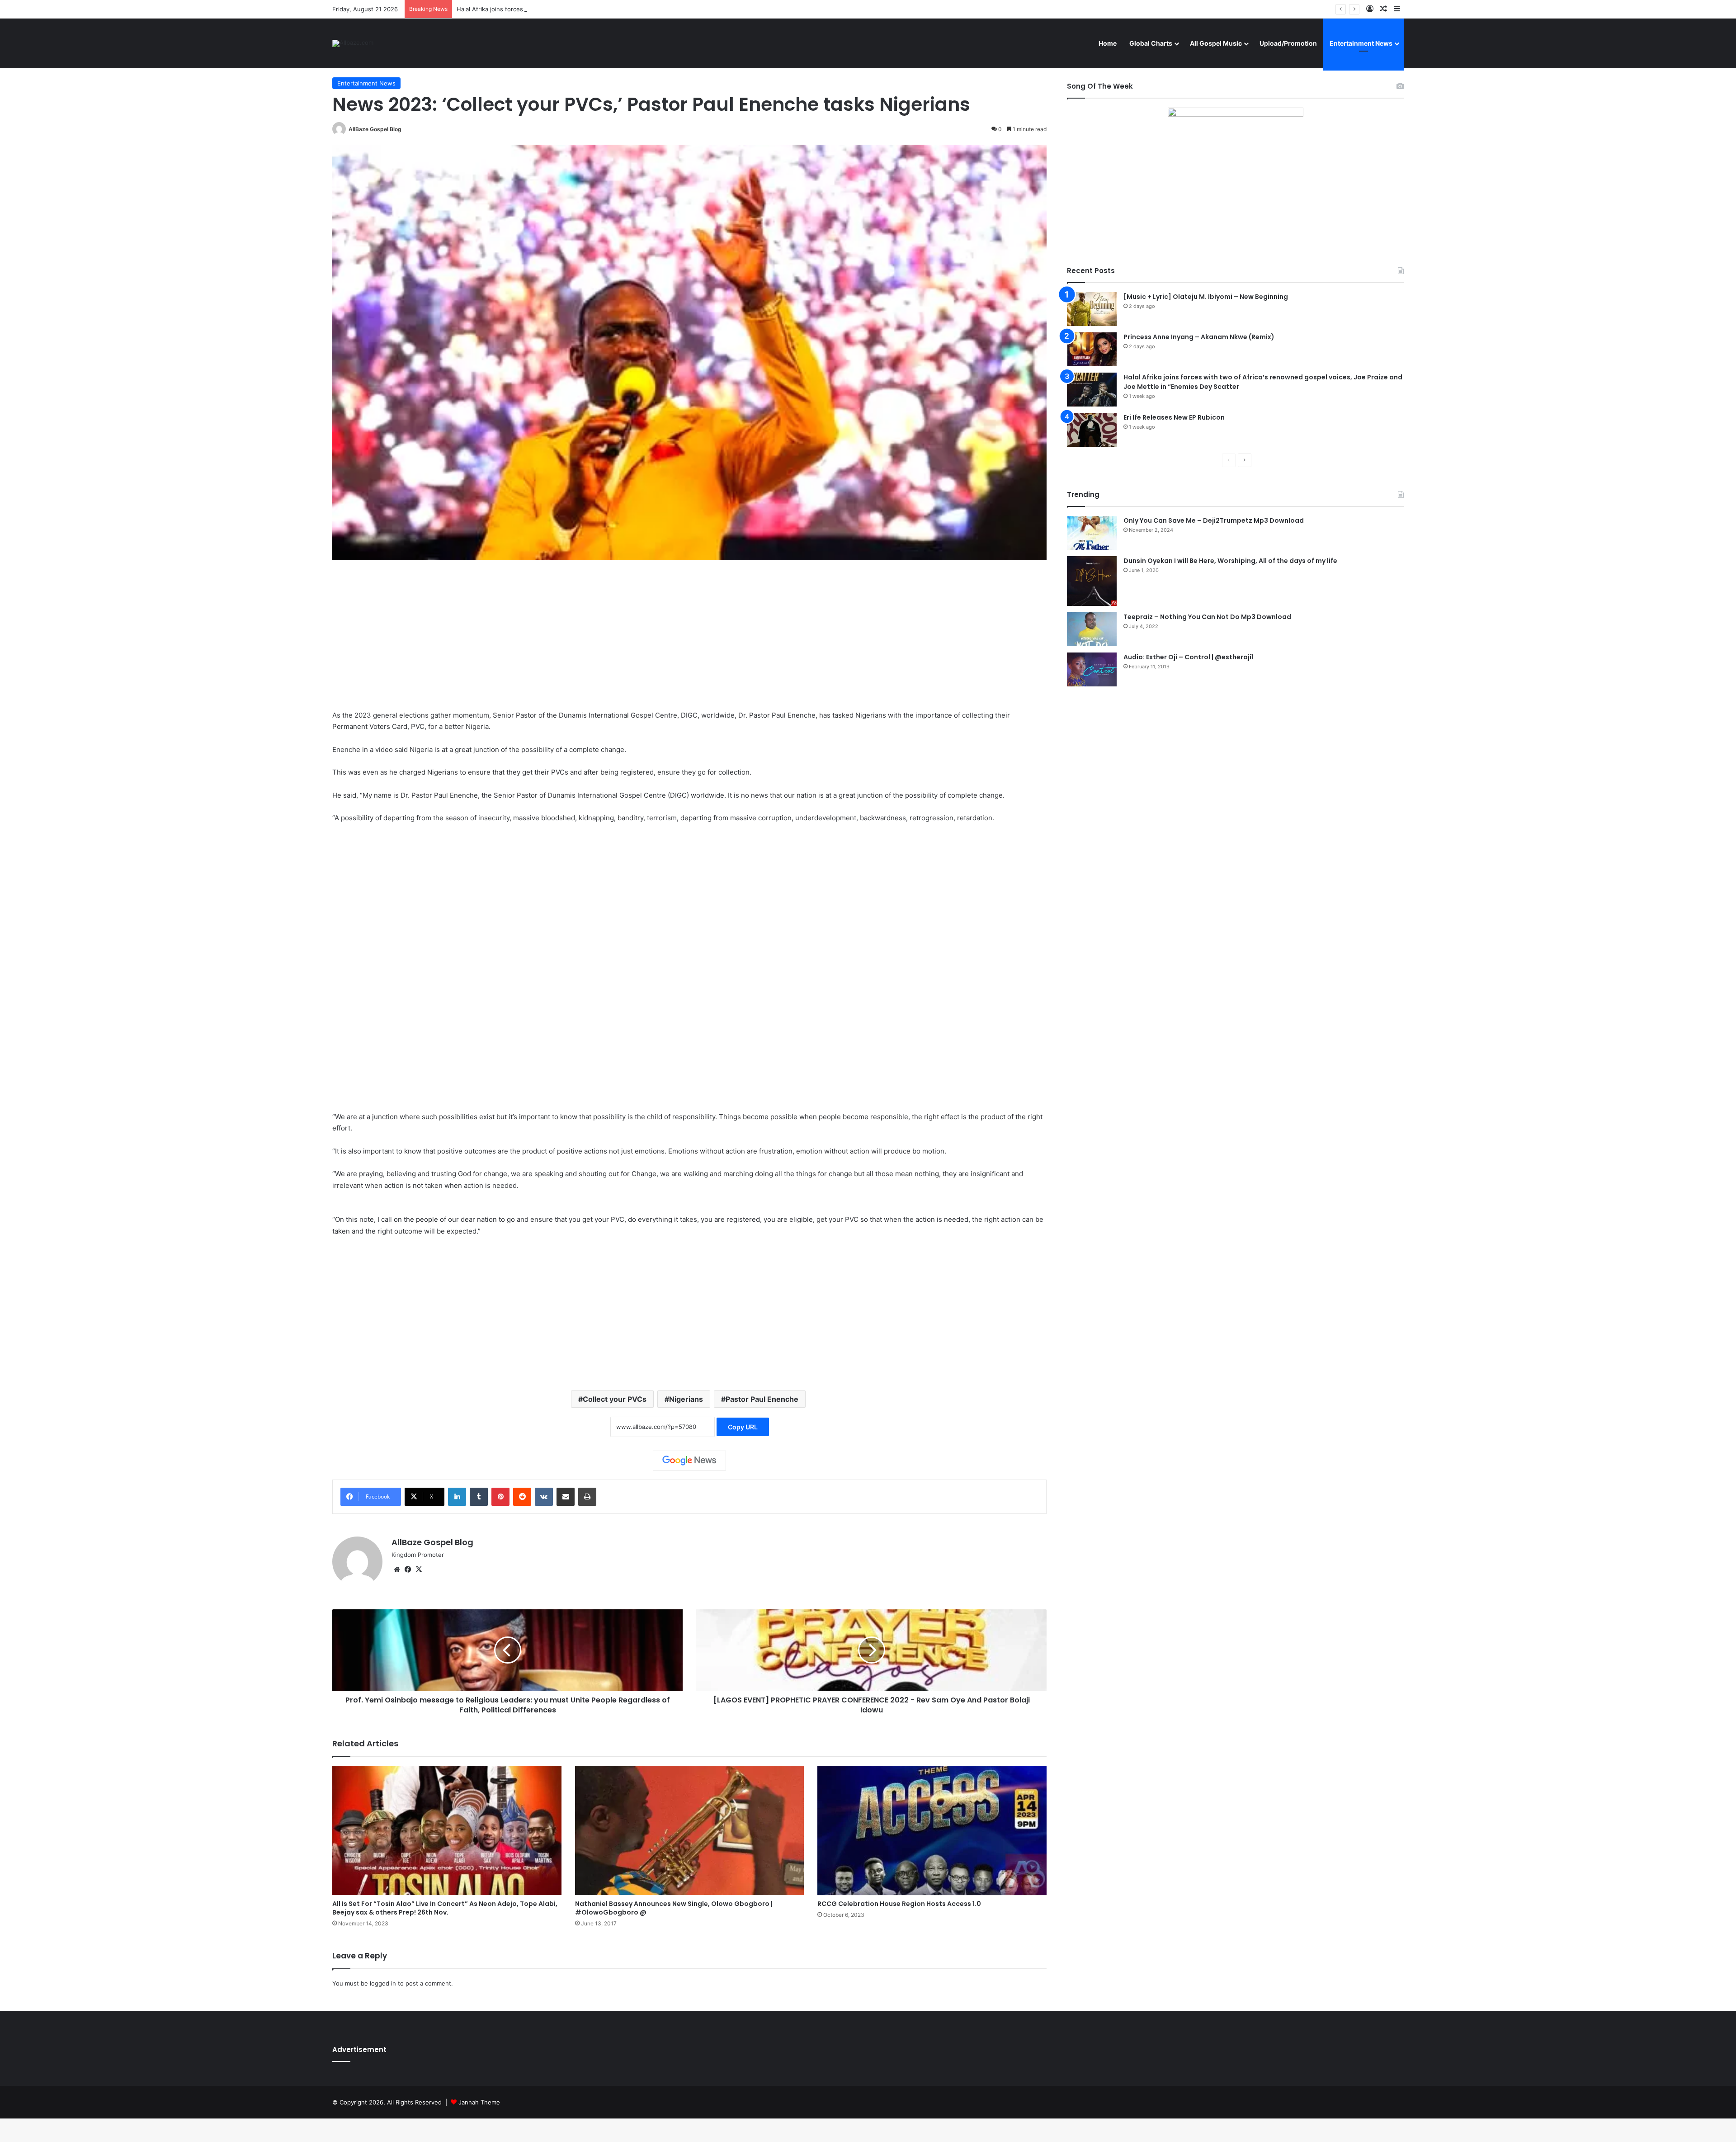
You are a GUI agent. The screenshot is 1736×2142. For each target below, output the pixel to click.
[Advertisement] (689, 642)
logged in (383, 1983)
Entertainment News (1361, 43)
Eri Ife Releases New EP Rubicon (1174, 417)
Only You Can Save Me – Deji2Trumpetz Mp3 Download (1214, 520)
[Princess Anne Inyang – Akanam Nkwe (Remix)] (1092, 349)
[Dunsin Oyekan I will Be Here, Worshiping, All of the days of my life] (1092, 581)
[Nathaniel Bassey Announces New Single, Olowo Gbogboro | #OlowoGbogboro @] (690, 1830)
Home (1108, 43)
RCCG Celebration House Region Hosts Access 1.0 (899, 1904)
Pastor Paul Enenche (762, 1399)
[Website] (397, 1570)
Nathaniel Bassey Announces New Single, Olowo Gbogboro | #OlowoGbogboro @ (674, 1908)
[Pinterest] (500, 1497)
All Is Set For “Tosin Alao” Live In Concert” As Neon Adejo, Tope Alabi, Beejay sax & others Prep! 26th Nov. (445, 1908)
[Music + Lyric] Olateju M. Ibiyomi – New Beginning (1206, 297)
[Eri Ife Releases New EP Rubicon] (1092, 430)
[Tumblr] (479, 1497)
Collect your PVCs (615, 1399)
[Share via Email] (566, 1497)
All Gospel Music (1216, 43)
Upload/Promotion (1288, 43)
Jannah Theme (479, 2102)
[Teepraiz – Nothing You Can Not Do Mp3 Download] (1092, 629)
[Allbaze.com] (353, 43)
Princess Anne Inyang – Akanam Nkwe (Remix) (1199, 337)
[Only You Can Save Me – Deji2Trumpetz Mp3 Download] (1092, 533)
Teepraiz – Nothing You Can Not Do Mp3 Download (1207, 617)
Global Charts (1151, 43)
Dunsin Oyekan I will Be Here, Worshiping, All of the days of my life (1230, 561)
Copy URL (743, 1427)
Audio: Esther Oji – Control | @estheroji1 (1189, 657)
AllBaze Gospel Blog (375, 129)
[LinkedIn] (457, 1497)
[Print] (587, 1497)
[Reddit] (522, 1497)
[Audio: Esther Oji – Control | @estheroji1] (1092, 669)
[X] (419, 1570)
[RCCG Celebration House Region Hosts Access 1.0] (932, 1830)
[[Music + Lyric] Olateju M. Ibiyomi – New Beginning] (1092, 309)
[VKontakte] (544, 1497)
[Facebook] (408, 1570)
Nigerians (686, 1399)
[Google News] (689, 1461)
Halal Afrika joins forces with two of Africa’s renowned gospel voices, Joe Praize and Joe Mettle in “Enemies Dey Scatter (627, 9)
